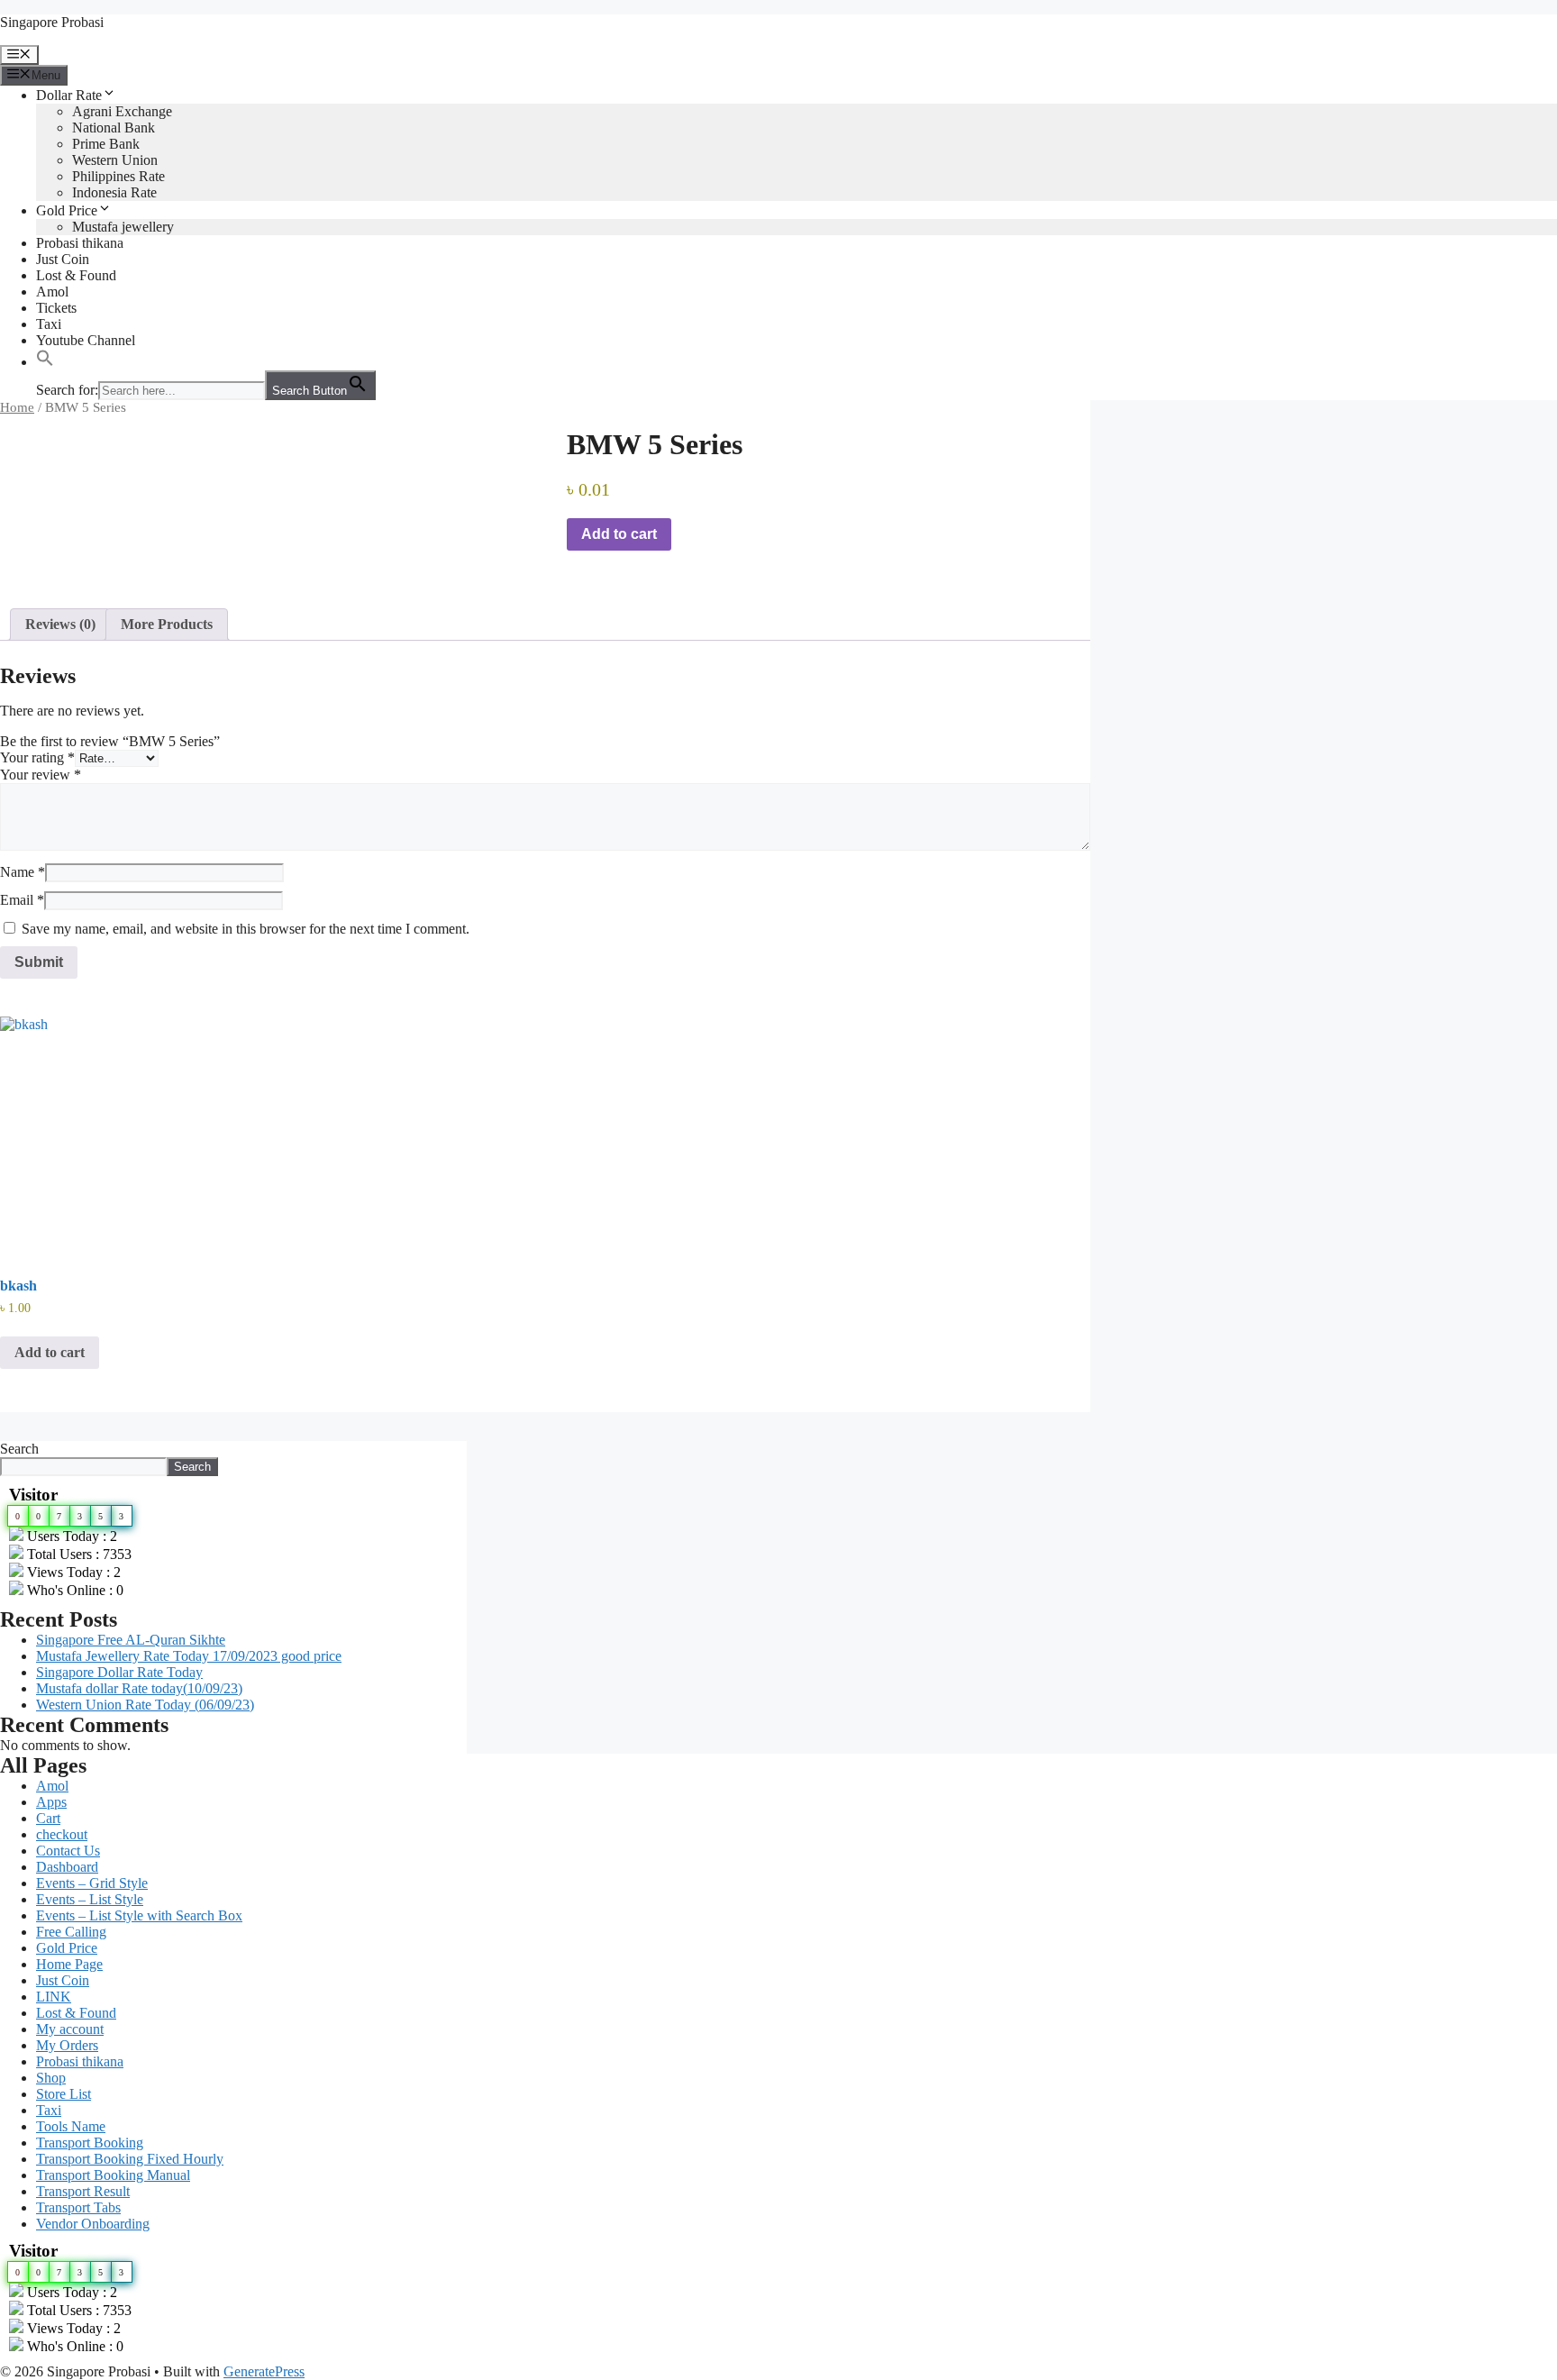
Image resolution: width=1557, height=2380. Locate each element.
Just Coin (63, 259)
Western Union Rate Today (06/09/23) (145, 1705)
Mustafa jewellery (123, 227)
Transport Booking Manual (113, 2175)
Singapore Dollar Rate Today (119, 1672)
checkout (62, 1834)
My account (70, 2029)
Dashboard (67, 1867)
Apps (51, 1802)
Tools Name (71, 2126)
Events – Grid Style (92, 1883)
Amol (52, 292)
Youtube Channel (86, 340)
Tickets (56, 308)
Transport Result (83, 2191)
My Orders (67, 2045)
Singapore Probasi (52, 22)
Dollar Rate (69, 95)
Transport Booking (90, 2143)
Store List (64, 2094)
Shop (51, 2078)
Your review (41, 775)
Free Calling (71, 1932)
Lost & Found (76, 275)
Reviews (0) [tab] (60, 624)
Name (23, 872)
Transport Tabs (78, 2207)
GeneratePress (264, 2371)
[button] (45, 362)
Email (22, 900)
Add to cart (619, 534)
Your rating (37, 757)
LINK (54, 1997)
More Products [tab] (167, 624)
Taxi (49, 324)
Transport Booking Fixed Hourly (130, 2159)
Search (19, 1449)
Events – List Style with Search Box (139, 1915)
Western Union (115, 160)
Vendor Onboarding (93, 2224)
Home (17, 407)
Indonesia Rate (114, 192)
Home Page (69, 1964)
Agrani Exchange (122, 111)
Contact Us (68, 1851)
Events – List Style (90, 1899)
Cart (48, 1818)
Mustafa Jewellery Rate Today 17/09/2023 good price (189, 1656)
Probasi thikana (80, 243)
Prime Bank (106, 144)
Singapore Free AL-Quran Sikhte (131, 1640)
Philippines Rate (118, 176)
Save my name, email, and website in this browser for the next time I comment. (246, 929)
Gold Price (67, 210)
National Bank (114, 128)
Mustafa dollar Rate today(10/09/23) (139, 1688)
